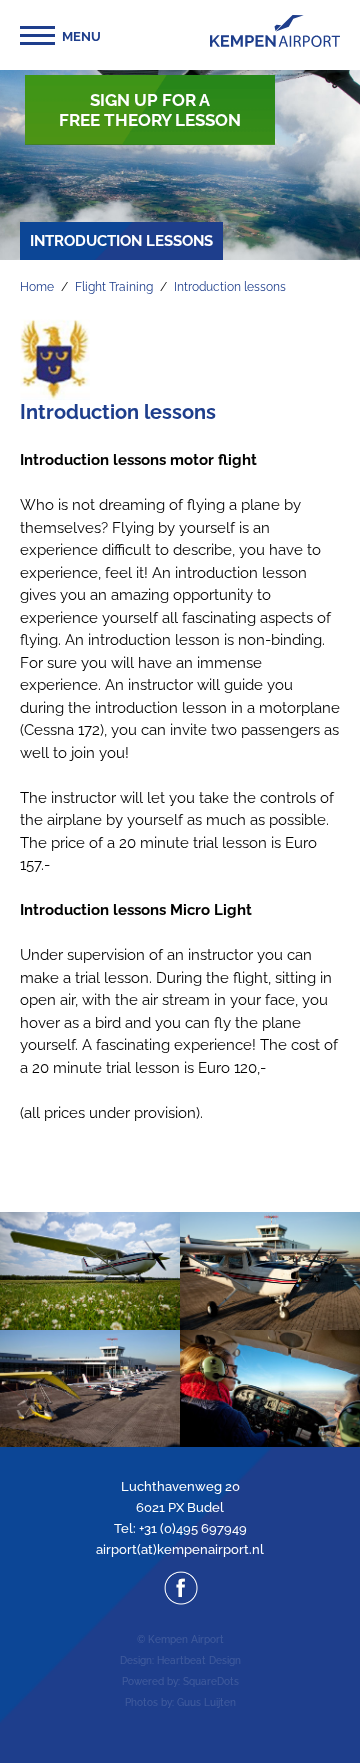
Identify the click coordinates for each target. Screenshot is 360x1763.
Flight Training (114, 287)
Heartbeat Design (199, 1660)
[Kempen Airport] (275, 31)
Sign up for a (150, 110)
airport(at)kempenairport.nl (180, 1549)
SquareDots (211, 1681)
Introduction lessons (230, 287)
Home (37, 287)
